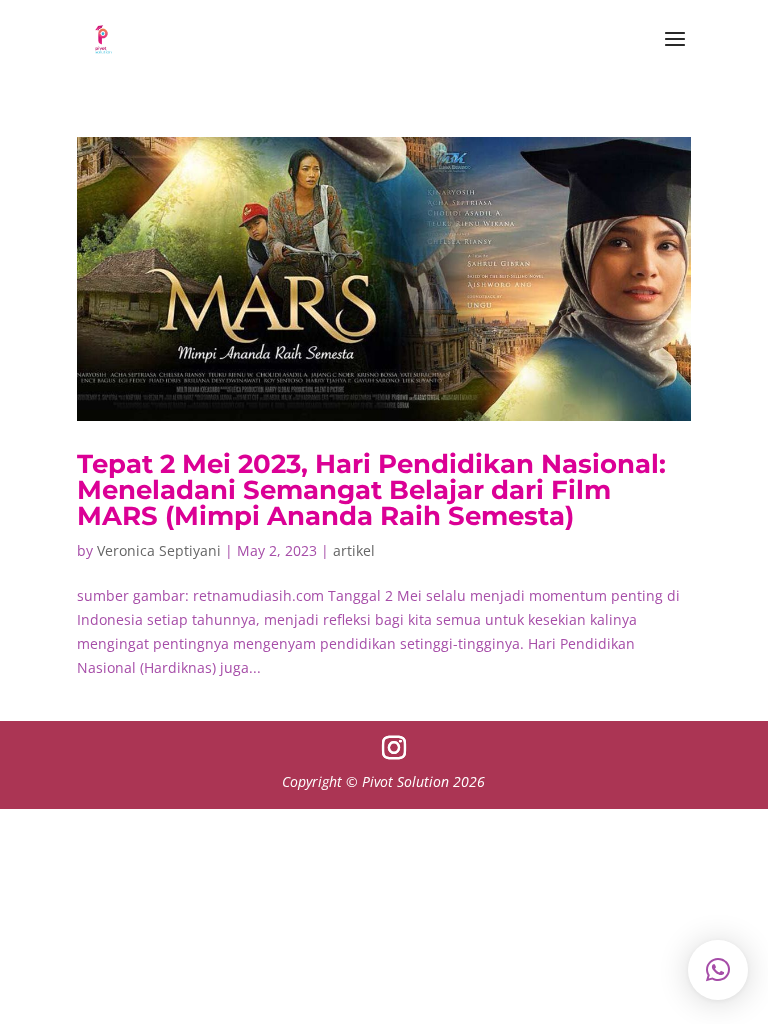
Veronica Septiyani (159, 550)
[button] (718, 970)
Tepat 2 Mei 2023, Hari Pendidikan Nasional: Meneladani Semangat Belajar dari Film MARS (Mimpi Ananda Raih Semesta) (371, 490)
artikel (354, 550)
